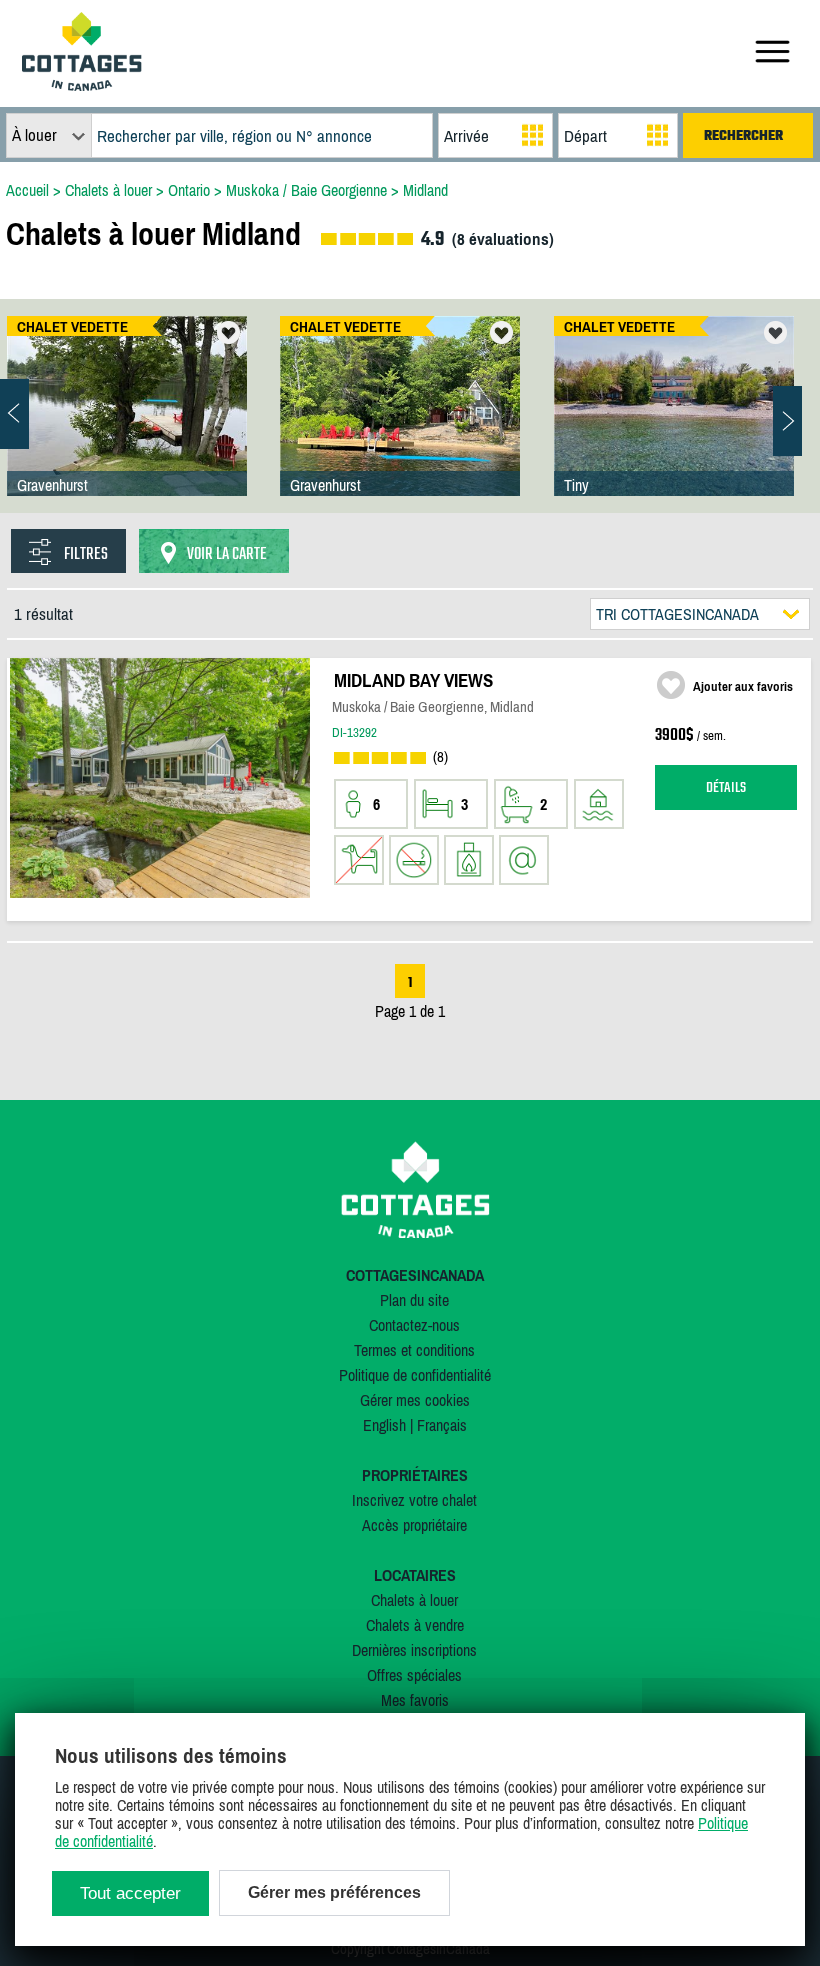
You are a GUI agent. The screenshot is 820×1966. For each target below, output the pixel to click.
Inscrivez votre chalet (414, 1500)
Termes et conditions (414, 1350)
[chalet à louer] (82, 85)
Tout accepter (130, 1893)
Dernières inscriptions (414, 1650)
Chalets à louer (414, 1600)
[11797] (127, 426)
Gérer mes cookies (415, 1400)
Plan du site (414, 1300)
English (384, 1425)
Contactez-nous (414, 1325)
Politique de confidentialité (415, 1375)
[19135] (400, 426)
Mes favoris (415, 1700)
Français (442, 1425)
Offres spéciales (414, 1675)
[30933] (674, 426)
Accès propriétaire (414, 1525)
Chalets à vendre (415, 1625)
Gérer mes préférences (334, 1892)
